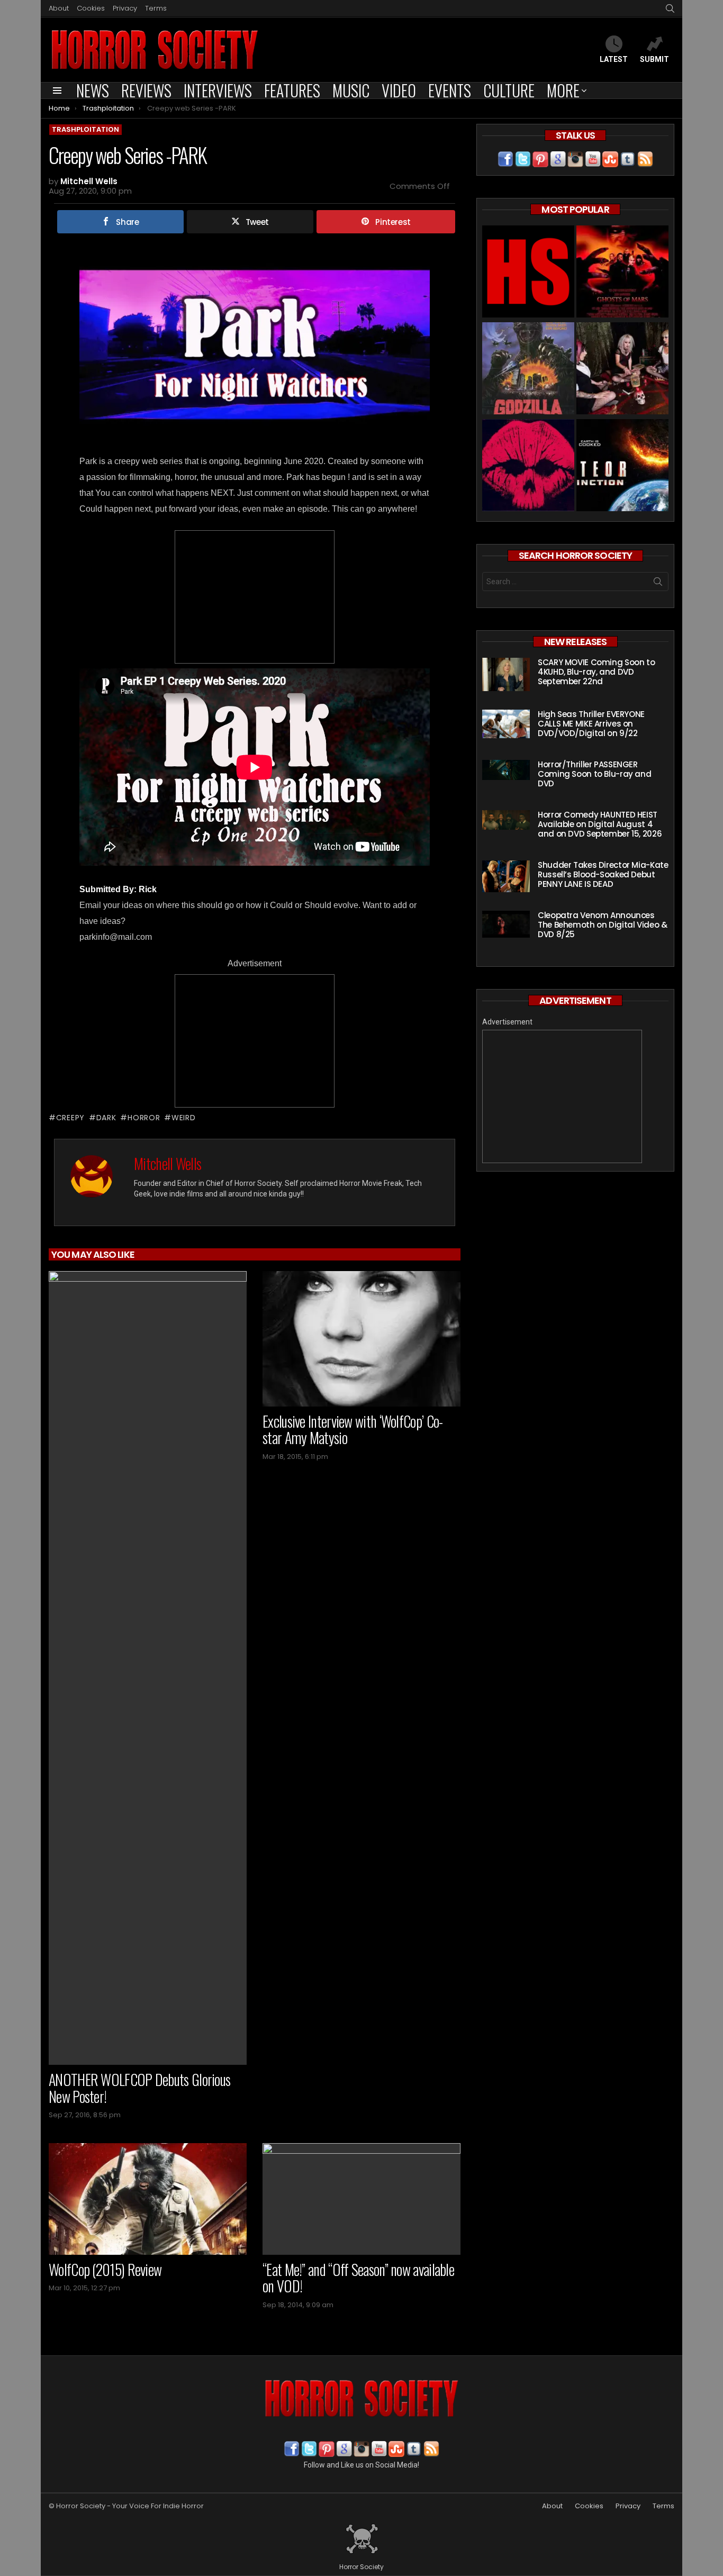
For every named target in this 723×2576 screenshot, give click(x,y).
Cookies (91, 8)
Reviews (146, 90)
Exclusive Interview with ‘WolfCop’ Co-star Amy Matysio (353, 1430)
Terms (156, 8)
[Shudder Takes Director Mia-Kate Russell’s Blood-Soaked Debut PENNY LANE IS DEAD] (506, 876)
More (563, 90)
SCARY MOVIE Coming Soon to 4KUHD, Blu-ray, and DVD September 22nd (596, 672)
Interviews (218, 90)
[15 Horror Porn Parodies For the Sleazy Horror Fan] (622, 370)
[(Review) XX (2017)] (528, 466)
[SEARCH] (670, 8)
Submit (654, 59)
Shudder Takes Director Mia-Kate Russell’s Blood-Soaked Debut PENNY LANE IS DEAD (603, 874)
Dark (106, 1118)
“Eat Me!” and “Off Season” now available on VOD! (358, 2278)
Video (399, 90)
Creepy (70, 1118)
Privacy (125, 8)
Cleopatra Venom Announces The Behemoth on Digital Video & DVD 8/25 (602, 925)
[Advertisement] (255, 597)
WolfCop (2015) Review (105, 2269)
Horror (144, 1118)
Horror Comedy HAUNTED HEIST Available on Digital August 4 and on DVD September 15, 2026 (600, 824)
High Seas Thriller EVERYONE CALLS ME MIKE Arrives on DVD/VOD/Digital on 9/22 (591, 724)
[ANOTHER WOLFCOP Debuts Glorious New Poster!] (148, 1668)
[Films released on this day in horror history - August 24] (622, 273)
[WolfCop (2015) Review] (148, 2199)
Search (658, 584)
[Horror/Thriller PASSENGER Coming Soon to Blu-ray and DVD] (506, 770)
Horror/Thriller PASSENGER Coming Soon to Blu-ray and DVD (594, 774)
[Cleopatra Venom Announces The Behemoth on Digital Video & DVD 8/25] (506, 924)
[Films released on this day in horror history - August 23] (528, 370)
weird (183, 1118)
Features (292, 90)
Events (450, 90)
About (59, 8)
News (93, 90)
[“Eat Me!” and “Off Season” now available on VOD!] (361, 2199)
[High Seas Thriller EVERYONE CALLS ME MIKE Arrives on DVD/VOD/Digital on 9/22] (506, 724)
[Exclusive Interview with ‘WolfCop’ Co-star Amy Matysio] (361, 1339)
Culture (509, 90)
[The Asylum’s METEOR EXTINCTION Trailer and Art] (622, 466)
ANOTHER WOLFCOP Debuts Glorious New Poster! (139, 2088)
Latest (614, 59)
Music (351, 90)
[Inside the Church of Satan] (528, 273)
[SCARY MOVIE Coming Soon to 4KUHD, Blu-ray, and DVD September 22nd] (506, 674)
